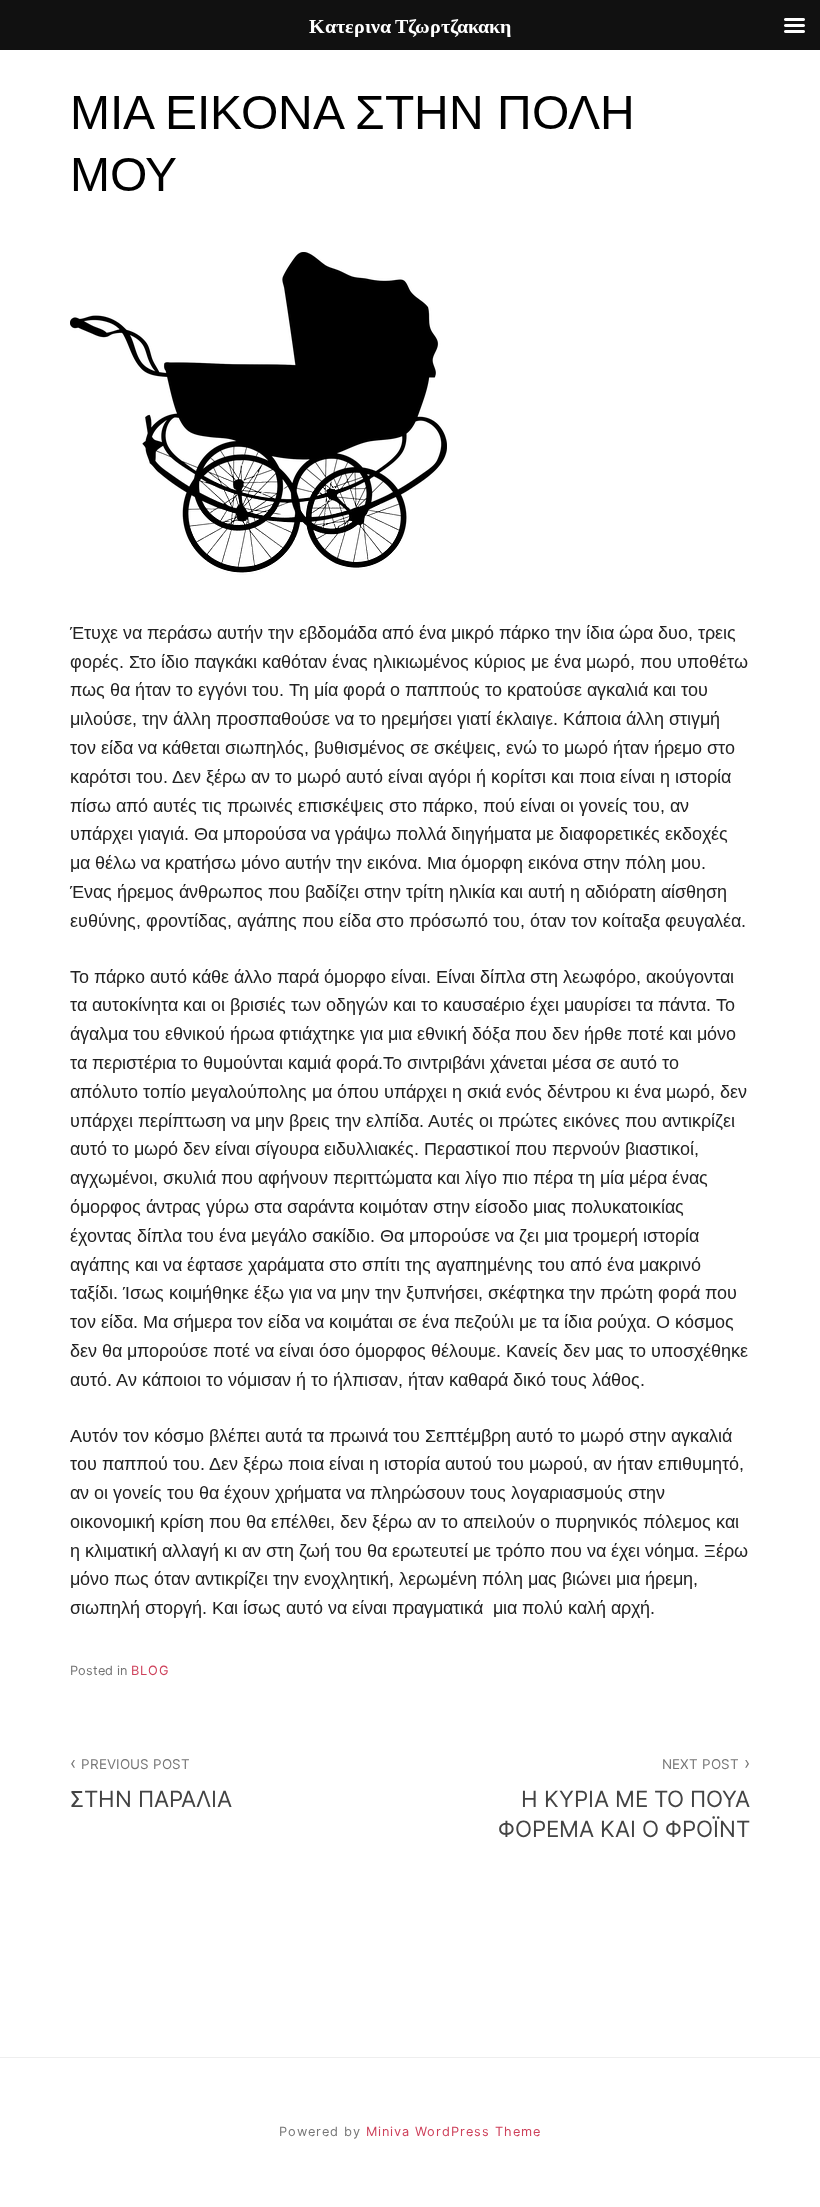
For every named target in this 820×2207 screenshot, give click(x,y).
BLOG (150, 1670)
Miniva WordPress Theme (453, 2131)
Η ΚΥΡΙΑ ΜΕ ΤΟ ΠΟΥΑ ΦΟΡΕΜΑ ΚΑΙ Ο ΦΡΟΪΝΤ (624, 1798)
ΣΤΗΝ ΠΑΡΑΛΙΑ (151, 1784)
